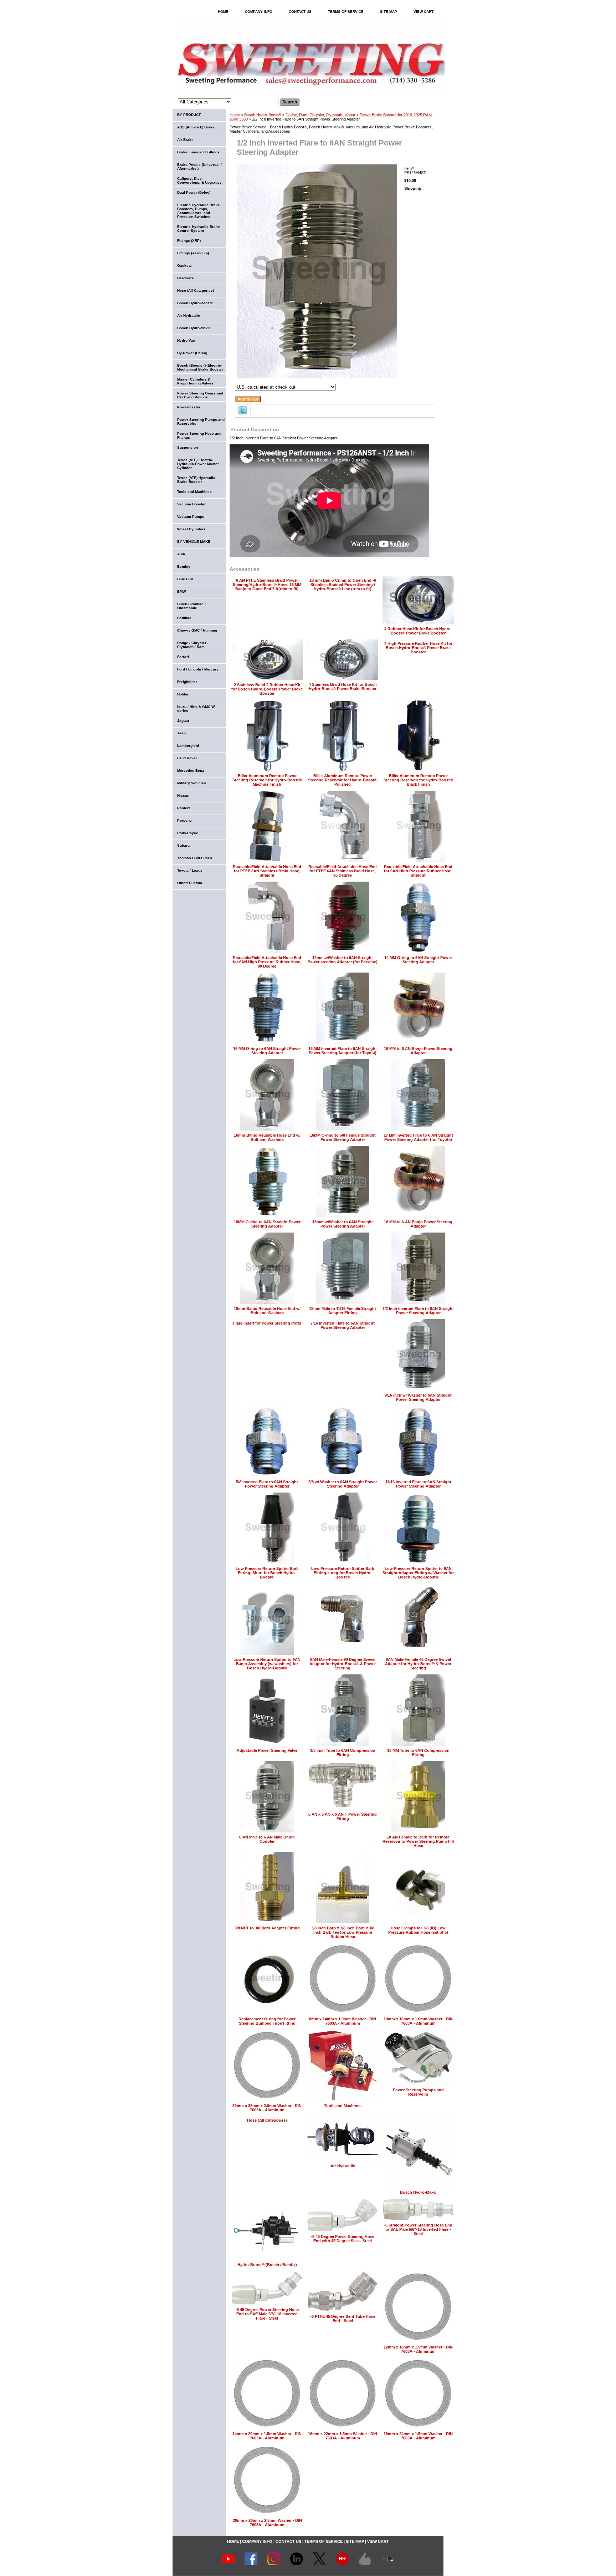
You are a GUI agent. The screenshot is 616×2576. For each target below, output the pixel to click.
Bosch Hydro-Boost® (263, 115)
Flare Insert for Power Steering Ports (267, 1323)
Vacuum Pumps (191, 517)
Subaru (183, 845)
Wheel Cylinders (191, 529)
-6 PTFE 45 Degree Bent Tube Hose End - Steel (343, 2319)
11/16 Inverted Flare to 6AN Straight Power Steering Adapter (418, 1484)
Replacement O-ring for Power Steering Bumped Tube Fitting (267, 2021)
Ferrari (183, 657)
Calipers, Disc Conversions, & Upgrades (199, 180)
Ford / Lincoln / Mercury (198, 669)
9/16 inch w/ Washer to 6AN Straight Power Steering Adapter (418, 1397)
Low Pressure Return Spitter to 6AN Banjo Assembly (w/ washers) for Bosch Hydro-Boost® (267, 1664)
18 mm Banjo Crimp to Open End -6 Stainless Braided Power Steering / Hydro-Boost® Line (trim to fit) (343, 585)
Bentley (184, 567)
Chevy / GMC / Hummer (197, 630)
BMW (181, 591)
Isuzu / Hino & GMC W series (196, 709)
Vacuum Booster (191, 504)
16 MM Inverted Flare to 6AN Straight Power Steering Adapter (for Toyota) (343, 1051)
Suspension (188, 447)
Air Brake (185, 140)
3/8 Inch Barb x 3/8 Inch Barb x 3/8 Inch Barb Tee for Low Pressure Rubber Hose (343, 1932)
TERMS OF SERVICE (346, 12)
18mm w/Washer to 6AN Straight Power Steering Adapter (343, 1224)
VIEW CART (423, 12)
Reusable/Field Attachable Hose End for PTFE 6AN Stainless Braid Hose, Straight (267, 871)
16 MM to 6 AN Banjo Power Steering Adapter (418, 1051)
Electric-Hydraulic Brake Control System (199, 229)
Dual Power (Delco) (194, 192)
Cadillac (184, 618)
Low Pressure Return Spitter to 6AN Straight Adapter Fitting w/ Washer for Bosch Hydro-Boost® (418, 1573)
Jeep (181, 733)
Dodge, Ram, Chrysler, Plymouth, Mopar (320, 115)
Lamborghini (188, 746)
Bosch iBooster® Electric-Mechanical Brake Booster (200, 367)
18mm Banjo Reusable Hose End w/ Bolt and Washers (267, 1311)
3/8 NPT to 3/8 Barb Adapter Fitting (267, 1928)
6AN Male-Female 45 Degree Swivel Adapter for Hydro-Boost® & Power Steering (418, 1664)
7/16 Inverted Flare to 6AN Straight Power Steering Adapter (343, 1325)
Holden (183, 694)
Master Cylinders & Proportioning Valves (195, 381)
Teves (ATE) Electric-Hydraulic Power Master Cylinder (198, 464)
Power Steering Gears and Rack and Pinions (200, 395)
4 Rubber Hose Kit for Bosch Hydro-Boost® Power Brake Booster (418, 631)
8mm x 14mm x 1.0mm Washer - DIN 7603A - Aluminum (343, 2021)
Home (235, 115)
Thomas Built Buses (195, 858)
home (223, 12)
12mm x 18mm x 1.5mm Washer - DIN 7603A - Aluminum (418, 2349)
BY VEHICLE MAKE (194, 542)
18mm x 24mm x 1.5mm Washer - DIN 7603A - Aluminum (418, 2436)
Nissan (183, 795)
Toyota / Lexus (190, 870)
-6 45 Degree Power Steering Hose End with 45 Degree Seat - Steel (343, 2239)
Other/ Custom (190, 883)
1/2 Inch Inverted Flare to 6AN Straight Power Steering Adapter (418, 1311)
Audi (181, 554)
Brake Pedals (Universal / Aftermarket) (199, 167)
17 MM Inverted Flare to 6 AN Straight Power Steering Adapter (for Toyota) (418, 1137)
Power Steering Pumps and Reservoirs (418, 2092)
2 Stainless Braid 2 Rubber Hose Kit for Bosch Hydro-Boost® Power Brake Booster (267, 689)
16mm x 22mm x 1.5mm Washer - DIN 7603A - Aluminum (343, 2436)
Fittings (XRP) (189, 241)
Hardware (186, 278)
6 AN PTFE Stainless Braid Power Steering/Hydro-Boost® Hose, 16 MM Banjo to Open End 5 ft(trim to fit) (267, 585)
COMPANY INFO (259, 12)
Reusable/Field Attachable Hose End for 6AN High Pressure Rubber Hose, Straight (418, 871)
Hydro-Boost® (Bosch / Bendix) (267, 2265)
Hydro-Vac (186, 340)
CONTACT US (300, 12)
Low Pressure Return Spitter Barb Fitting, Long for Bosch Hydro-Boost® (343, 1573)
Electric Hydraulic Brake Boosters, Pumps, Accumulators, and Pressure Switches (199, 211)
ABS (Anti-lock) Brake (196, 127)
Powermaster (189, 407)
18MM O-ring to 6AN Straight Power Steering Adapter (267, 1224)
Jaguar (183, 721)
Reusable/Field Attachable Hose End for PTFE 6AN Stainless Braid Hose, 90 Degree (343, 871)
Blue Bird (185, 579)
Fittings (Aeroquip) (193, 253)
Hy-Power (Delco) (192, 353)
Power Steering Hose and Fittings (199, 435)
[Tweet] (243, 413)
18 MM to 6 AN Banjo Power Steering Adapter (418, 1224)
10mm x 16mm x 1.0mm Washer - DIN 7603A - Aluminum (418, 2021)
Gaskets (184, 266)
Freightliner (187, 682)
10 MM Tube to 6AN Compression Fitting (418, 1753)
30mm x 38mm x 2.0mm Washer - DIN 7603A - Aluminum (267, 2108)
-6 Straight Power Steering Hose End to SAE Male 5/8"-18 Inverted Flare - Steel (418, 2229)
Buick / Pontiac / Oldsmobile (191, 606)
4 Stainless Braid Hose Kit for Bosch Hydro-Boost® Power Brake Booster (343, 687)
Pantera (184, 808)
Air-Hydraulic (343, 2166)
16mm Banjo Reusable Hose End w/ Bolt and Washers (267, 1137)
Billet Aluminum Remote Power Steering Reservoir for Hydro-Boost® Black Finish (418, 780)
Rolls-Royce (188, 833)
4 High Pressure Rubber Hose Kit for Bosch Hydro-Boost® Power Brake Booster (418, 648)
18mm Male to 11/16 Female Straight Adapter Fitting (343, 1311)
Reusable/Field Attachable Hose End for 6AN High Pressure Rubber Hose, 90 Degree (267, 962)
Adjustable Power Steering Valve (267, 1750)
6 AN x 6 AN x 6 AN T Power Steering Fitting (343, 1816)
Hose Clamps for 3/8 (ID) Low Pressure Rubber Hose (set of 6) (418, 1930)
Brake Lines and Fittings (198, 152)
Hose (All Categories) (267, 2120)
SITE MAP (389, 12)
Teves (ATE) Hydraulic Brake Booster (196, 480)
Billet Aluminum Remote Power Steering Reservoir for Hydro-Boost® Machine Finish (267, 780)
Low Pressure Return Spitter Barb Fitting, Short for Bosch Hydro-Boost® (267, 1573)
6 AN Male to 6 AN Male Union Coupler (267, 1839)
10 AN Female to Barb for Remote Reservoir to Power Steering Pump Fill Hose (418, 1841)
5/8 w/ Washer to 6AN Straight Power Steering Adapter (343, 1484)
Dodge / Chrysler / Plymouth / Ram (193, 645)
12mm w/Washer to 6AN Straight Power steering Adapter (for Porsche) (343, 960)
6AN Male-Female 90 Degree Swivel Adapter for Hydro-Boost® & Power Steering (343, 1664)
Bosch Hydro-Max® (418, 2192)
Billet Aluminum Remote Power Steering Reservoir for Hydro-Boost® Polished (343, 780)
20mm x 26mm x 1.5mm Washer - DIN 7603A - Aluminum (267, 2523)
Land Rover (187, 758)
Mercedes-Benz (191, 771)
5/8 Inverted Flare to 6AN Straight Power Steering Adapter (267, 1484)
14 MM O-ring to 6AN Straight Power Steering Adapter (418, 960)
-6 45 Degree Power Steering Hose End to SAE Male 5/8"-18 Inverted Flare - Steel (267, 2314)
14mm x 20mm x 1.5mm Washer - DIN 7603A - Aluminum (267, 2436)
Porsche (184, 820)
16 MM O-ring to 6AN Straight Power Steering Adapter (267, 1051)
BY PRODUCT (189, 115)
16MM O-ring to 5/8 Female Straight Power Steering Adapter (343, 1137)
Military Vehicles (192, 783)
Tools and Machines (343, 2106)
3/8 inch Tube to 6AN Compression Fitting (343, 1753)
